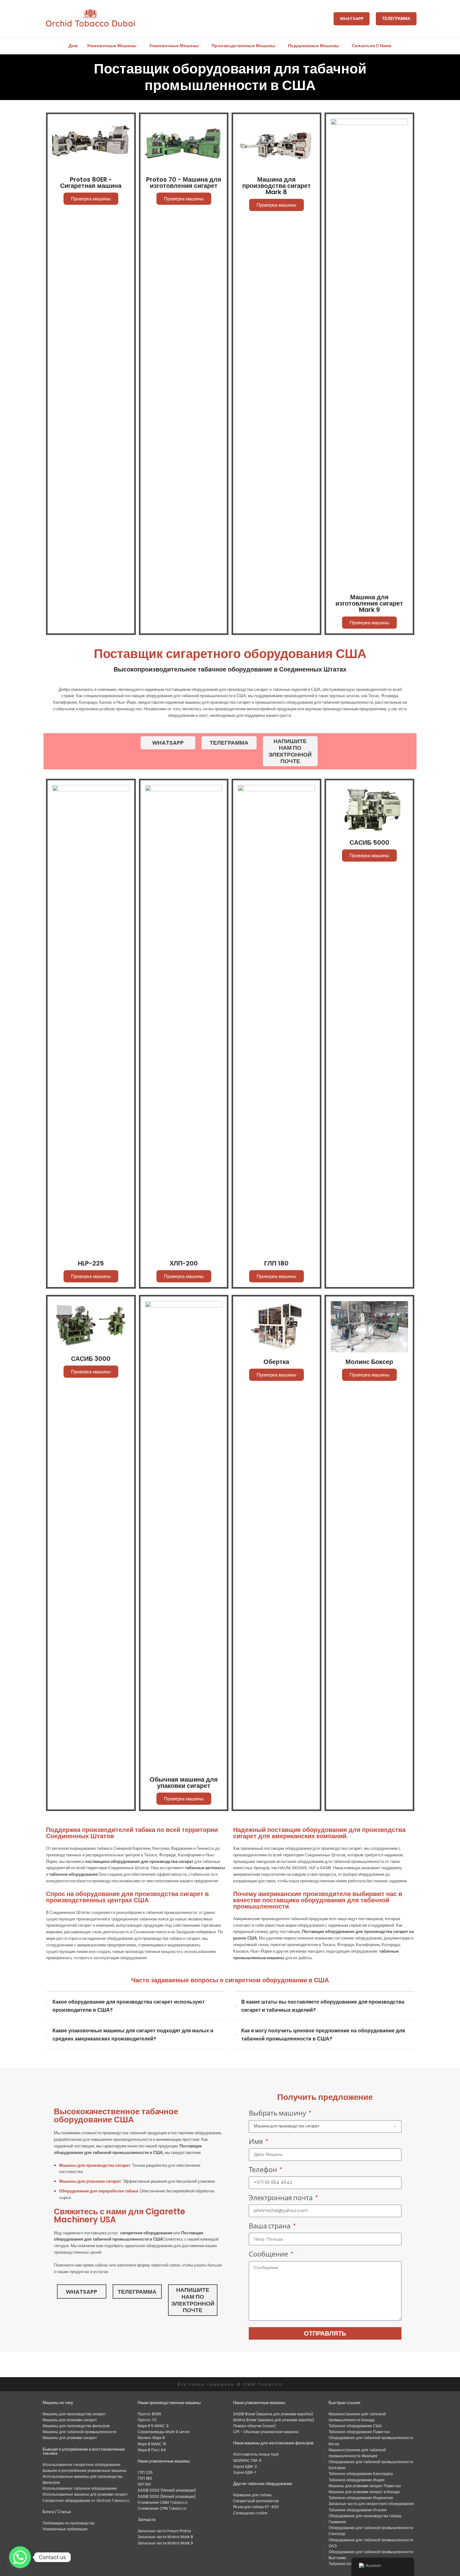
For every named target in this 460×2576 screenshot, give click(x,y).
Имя (256, 2141)
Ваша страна (270, 2226)
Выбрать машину (278, 2113)
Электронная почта (281, 2198)
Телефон (263, 2169)
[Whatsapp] (20, 2557)
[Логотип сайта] (90, 19)
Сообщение (269, 2254)
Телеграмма (396, 19)
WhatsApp (352, 19)
